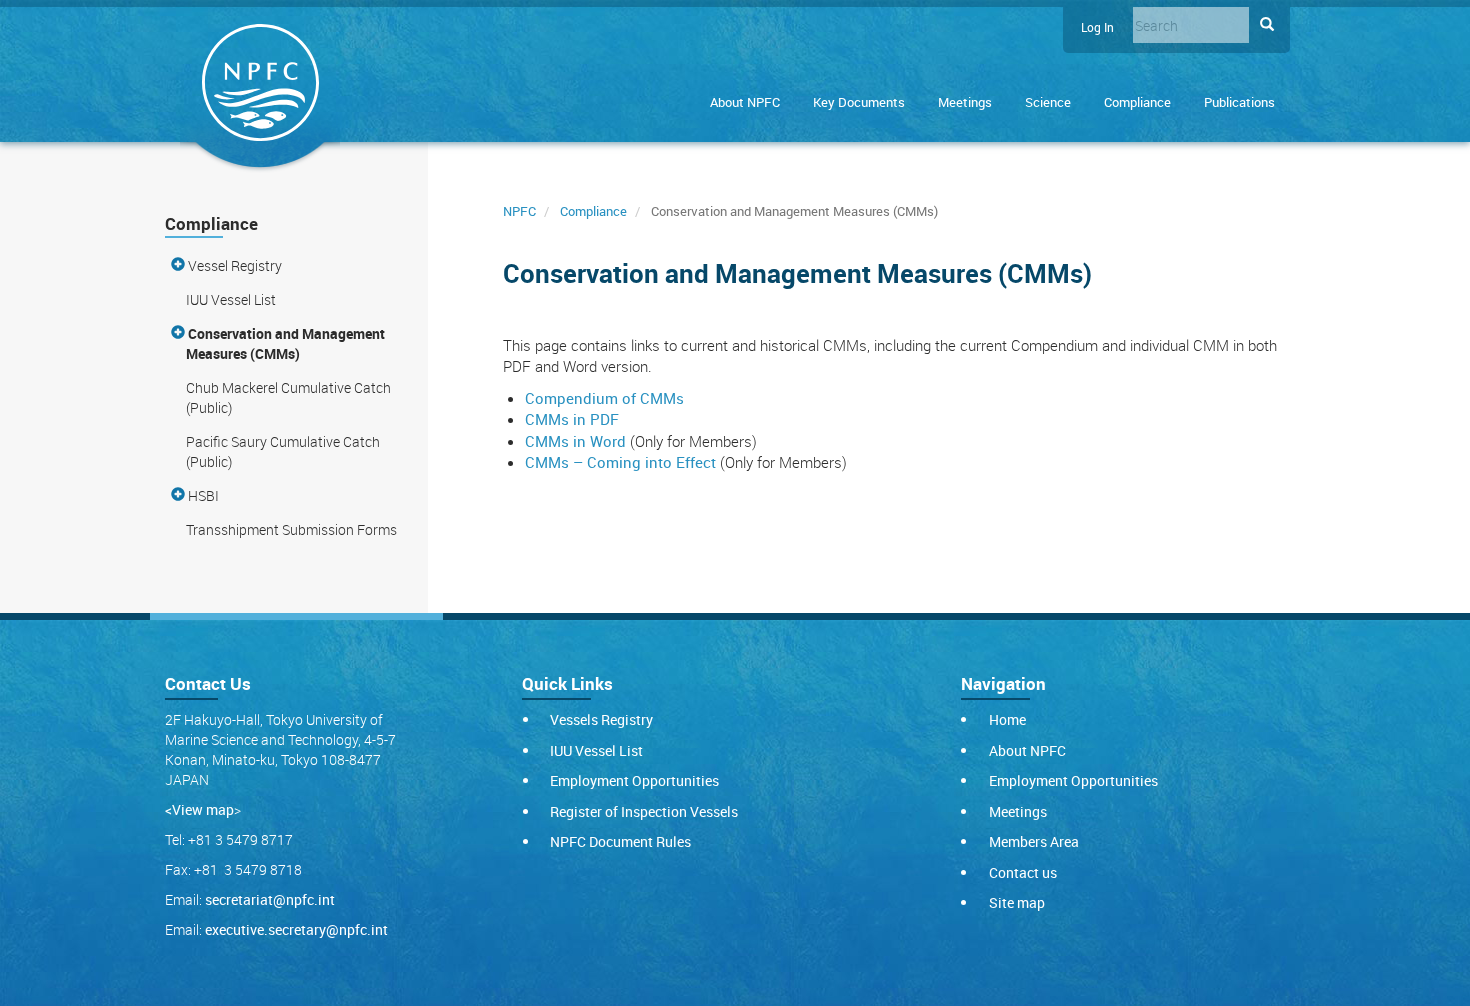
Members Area (1034, 841)
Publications (1239, 102)
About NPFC (745, 102)
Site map (1017, 902)
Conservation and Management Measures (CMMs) (285, 343)
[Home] (260, 86)
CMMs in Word (575, 441)
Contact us (1023, 872)
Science (1048, 102)
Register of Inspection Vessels (644, 811)
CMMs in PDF (572, 419)
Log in (1097, 27)
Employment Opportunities (634, 780)
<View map (199, 809)
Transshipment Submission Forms (291, 529)
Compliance (1137, 102)
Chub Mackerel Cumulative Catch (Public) (288, 397)
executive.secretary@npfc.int (296, 929)
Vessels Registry (601, 719)
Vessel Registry (233, 265)
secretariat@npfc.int (270, 899)
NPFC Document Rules (620, 841)
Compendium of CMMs (604, 398)
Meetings (965, 102)
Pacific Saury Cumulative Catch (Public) (283, 451)
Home (1007, 719)
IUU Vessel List (231, 299)
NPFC (519, 211)
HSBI (202, 495)
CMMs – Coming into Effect (620, 462)
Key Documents (859, 102)
